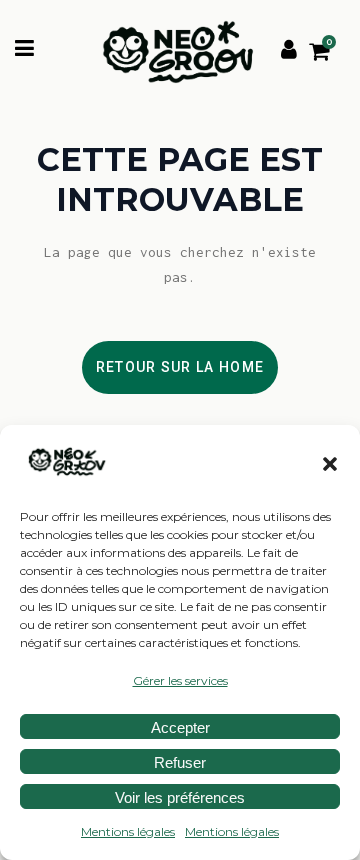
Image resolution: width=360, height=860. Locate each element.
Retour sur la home (180, 367)
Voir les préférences (180, 797)
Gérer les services (180, 680)
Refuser (180, 762)
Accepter (180, 727)
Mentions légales (128, 831)
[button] (330, 464)
